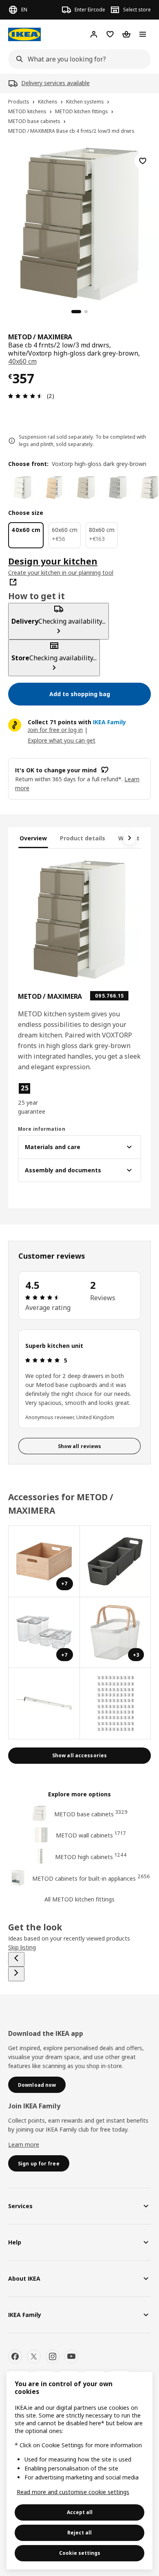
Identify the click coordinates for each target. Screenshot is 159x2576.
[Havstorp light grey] (118, 488)
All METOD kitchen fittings (79, 1899)
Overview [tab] (33, 838)
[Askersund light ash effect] (54, 488)
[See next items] (130, 838)
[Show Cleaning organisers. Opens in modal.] (116, 1562)
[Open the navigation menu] (143, 34)
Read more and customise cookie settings (73, 2492)
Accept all (80, 2512)
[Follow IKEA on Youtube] (71, 2356)
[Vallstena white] (22, 488)
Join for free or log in (55, 730)
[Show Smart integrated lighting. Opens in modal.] (44, 1704)
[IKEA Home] (24, 34)
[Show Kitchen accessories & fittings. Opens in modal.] (116, 1704)
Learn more (24, 2144)
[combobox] (77, 59)
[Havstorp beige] (86, 488)
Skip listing (22, 1947)
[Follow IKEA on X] (34, 2356)
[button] (36, 1099)
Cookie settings (80, 2553)
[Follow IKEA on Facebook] (15, 2356)
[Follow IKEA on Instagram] (53, 2356)
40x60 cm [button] (22, 361)
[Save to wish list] (143, 161)
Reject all (79, 2533)
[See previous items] (16, 1959)
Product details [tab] (83, 838)
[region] (79, 223)
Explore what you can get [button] (62, 740)
